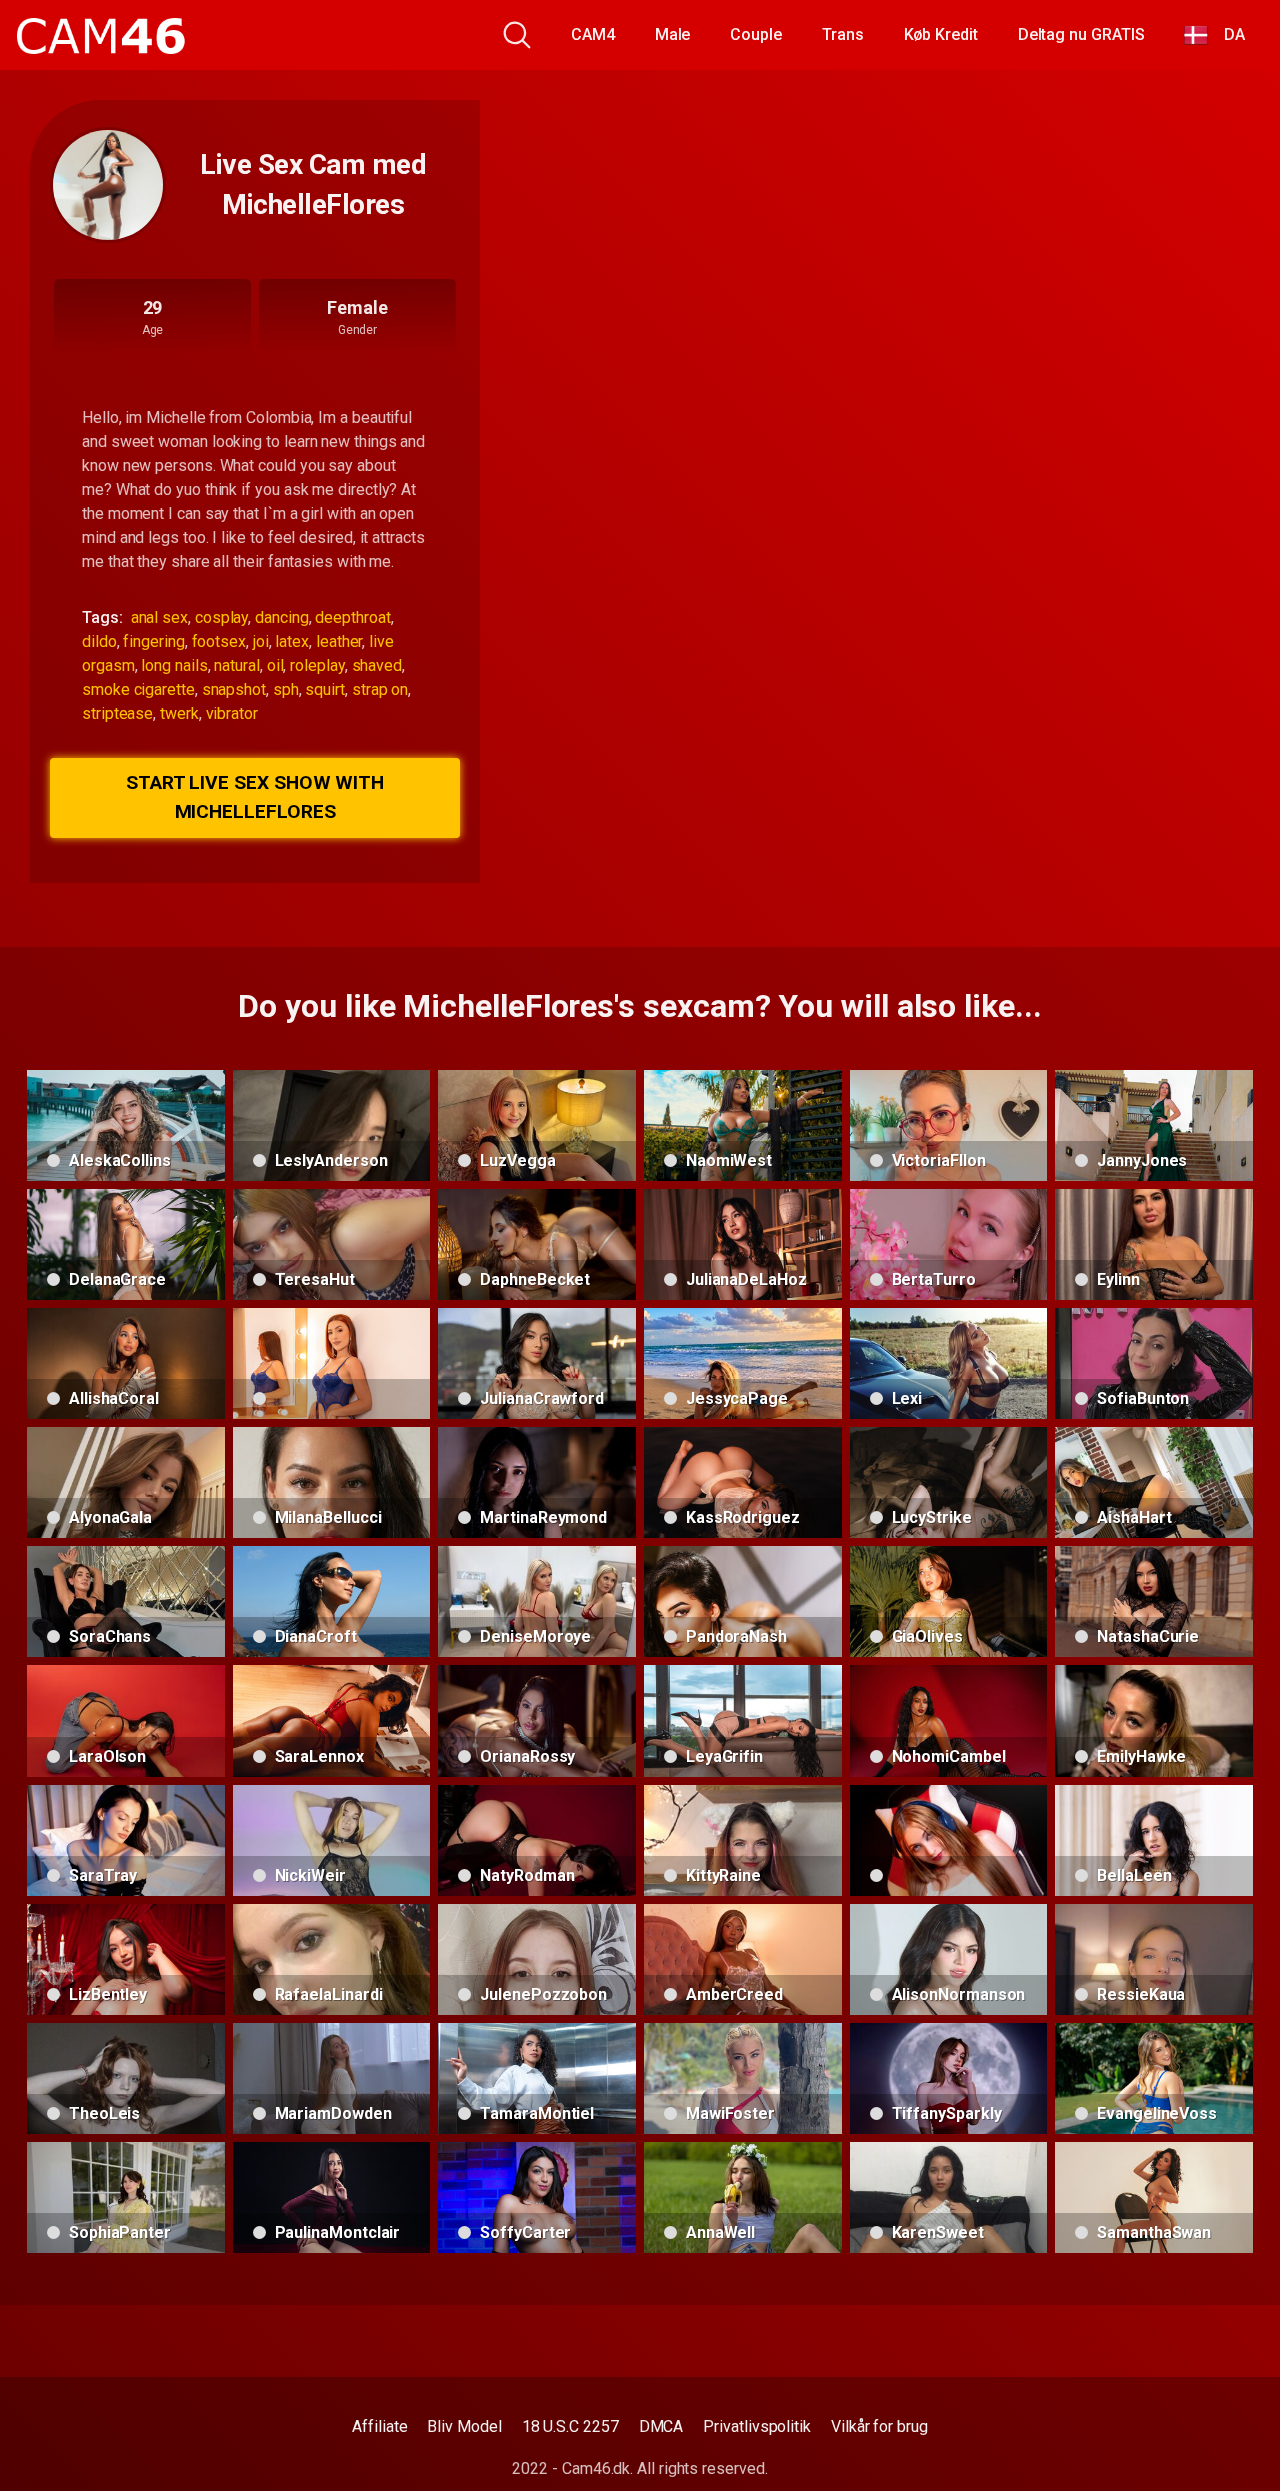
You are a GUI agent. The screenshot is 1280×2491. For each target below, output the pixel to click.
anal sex (159, 617)
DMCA (661, 2426)
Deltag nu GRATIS (1081, 34)
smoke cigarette (138, 689)
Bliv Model (464, 2426)
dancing (281, 617)
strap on (380, 689)
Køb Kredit (941, 34)
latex (292, 641)
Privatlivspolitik (757, 2426)
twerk (179, 713)
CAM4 (593, 34)
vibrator (232, 713)
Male (673, 34)
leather (339, 641)
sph (286, 689)
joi (261, 641)
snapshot (234, 689)
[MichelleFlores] (108, 185)
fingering (153, 641)
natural (236, 665)
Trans (843, 34)
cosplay (221, 617)
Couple (756, 34)
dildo (99, 641)
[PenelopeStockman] (332, 1363)
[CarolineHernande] (949, 1840)
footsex (219, 641)
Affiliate (379, 2426)
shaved (377, 665)
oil (275, 665)
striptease (117, 713)
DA (1226, 34)
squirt (325, 689)
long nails (174, 665)
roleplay (317, 665)
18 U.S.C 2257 (570, 2426)
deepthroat (352, 617)
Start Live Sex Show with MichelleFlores (255, 797)
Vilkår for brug (879, 2426)
